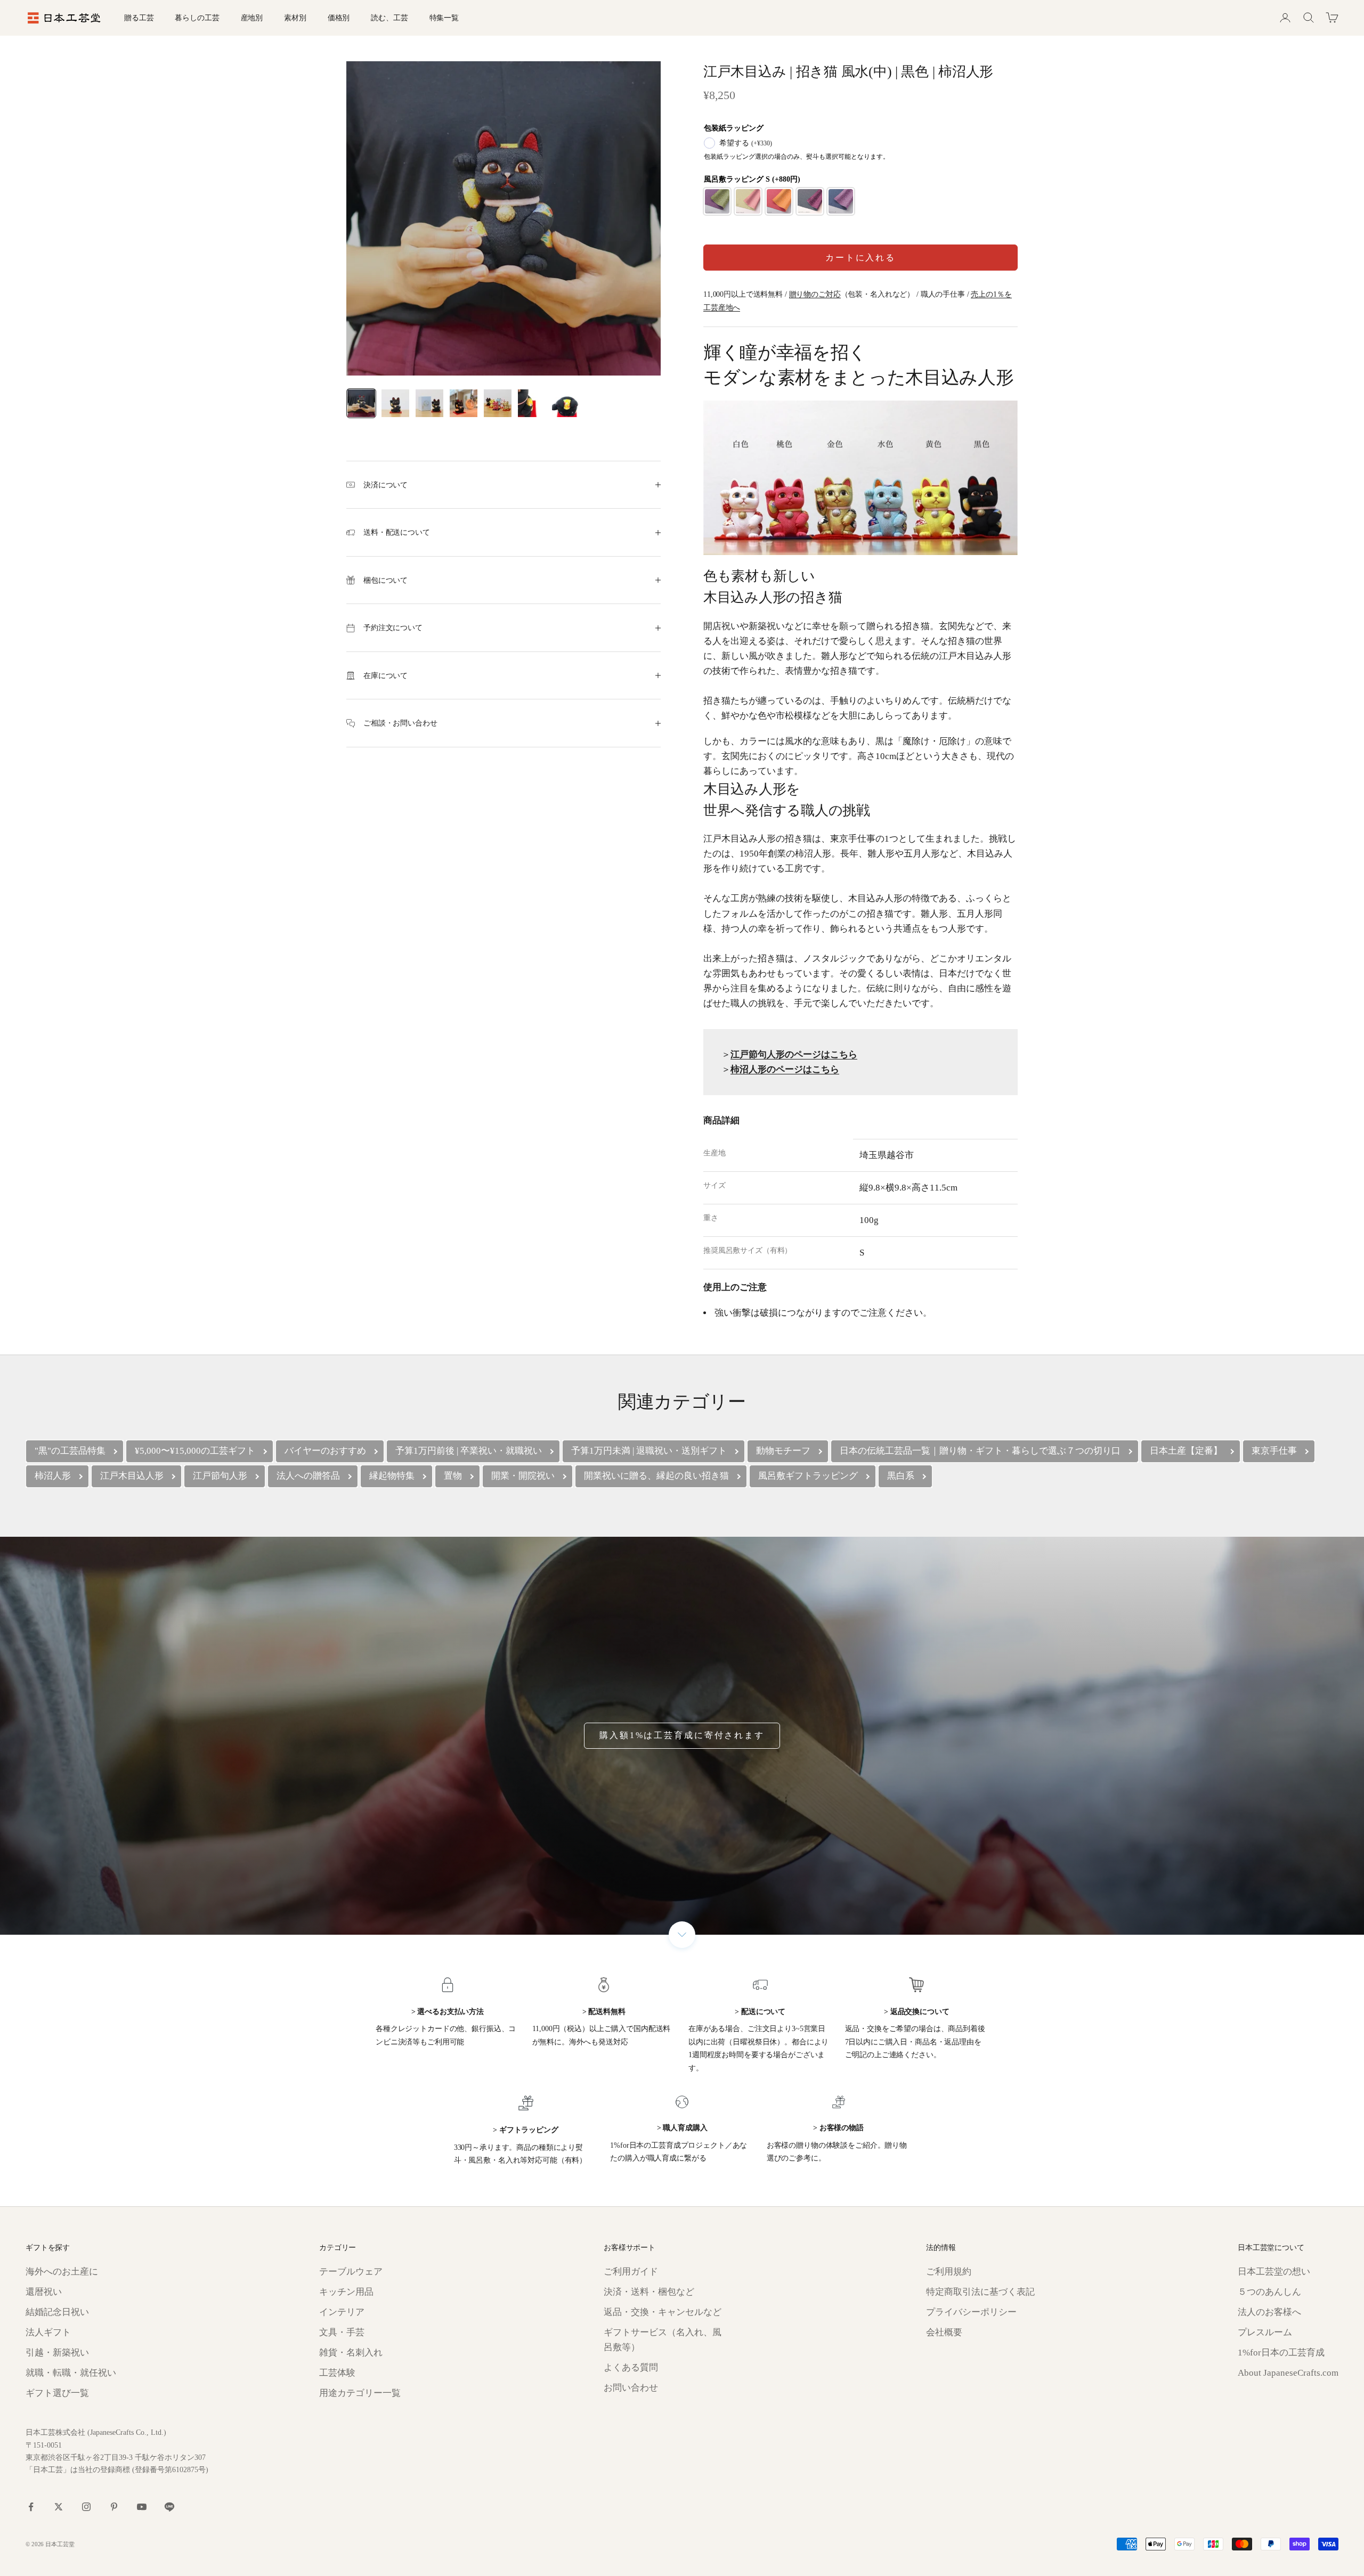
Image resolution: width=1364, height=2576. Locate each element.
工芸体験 (337, 2373)
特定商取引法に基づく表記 (980, 2292)
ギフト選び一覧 (57, 2393)
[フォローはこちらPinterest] (114, 2507)
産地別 (252, 18)
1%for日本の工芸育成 (1281, 2353)
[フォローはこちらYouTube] (142, 2507)
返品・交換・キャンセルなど (663, 2312)
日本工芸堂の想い (1274, 2272)
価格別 (339, 18)
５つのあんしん (1269, 2292)
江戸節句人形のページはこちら (794, 1054)
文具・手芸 (342, 2332)
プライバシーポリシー (971, 2312)
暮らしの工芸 (197, 18)
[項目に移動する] (361, 403)
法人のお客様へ (1269, 2312)
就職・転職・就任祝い (71, 2373)
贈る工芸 (139, 18)
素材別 (295, 18)
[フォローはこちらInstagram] (86, 2507)
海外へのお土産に (62, 2272)
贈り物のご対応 (815, 294)
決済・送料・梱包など (649, 2292)
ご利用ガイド (631, 2272)
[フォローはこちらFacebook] (31, 2507)
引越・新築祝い (57, 2353)
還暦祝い (44, 2292)
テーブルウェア (351, 2272)
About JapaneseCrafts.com (1288, 2373)
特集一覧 (444, 18)
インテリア (342, 2312)
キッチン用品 (346, 2292)
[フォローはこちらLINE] (169, 2507)
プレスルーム (1265, 2332)
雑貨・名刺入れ (351, 2353)
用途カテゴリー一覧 (360, 2393)
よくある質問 (631, 2367)
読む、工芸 (389, 18)
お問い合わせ (631, 2388)
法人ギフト (48, 2332)
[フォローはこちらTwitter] (59, 2507)
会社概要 (944, 2332)
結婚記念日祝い (57, 2312)
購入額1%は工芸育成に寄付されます (682, 1735)
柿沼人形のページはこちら (785, 1069)
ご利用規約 (949, 2272)
